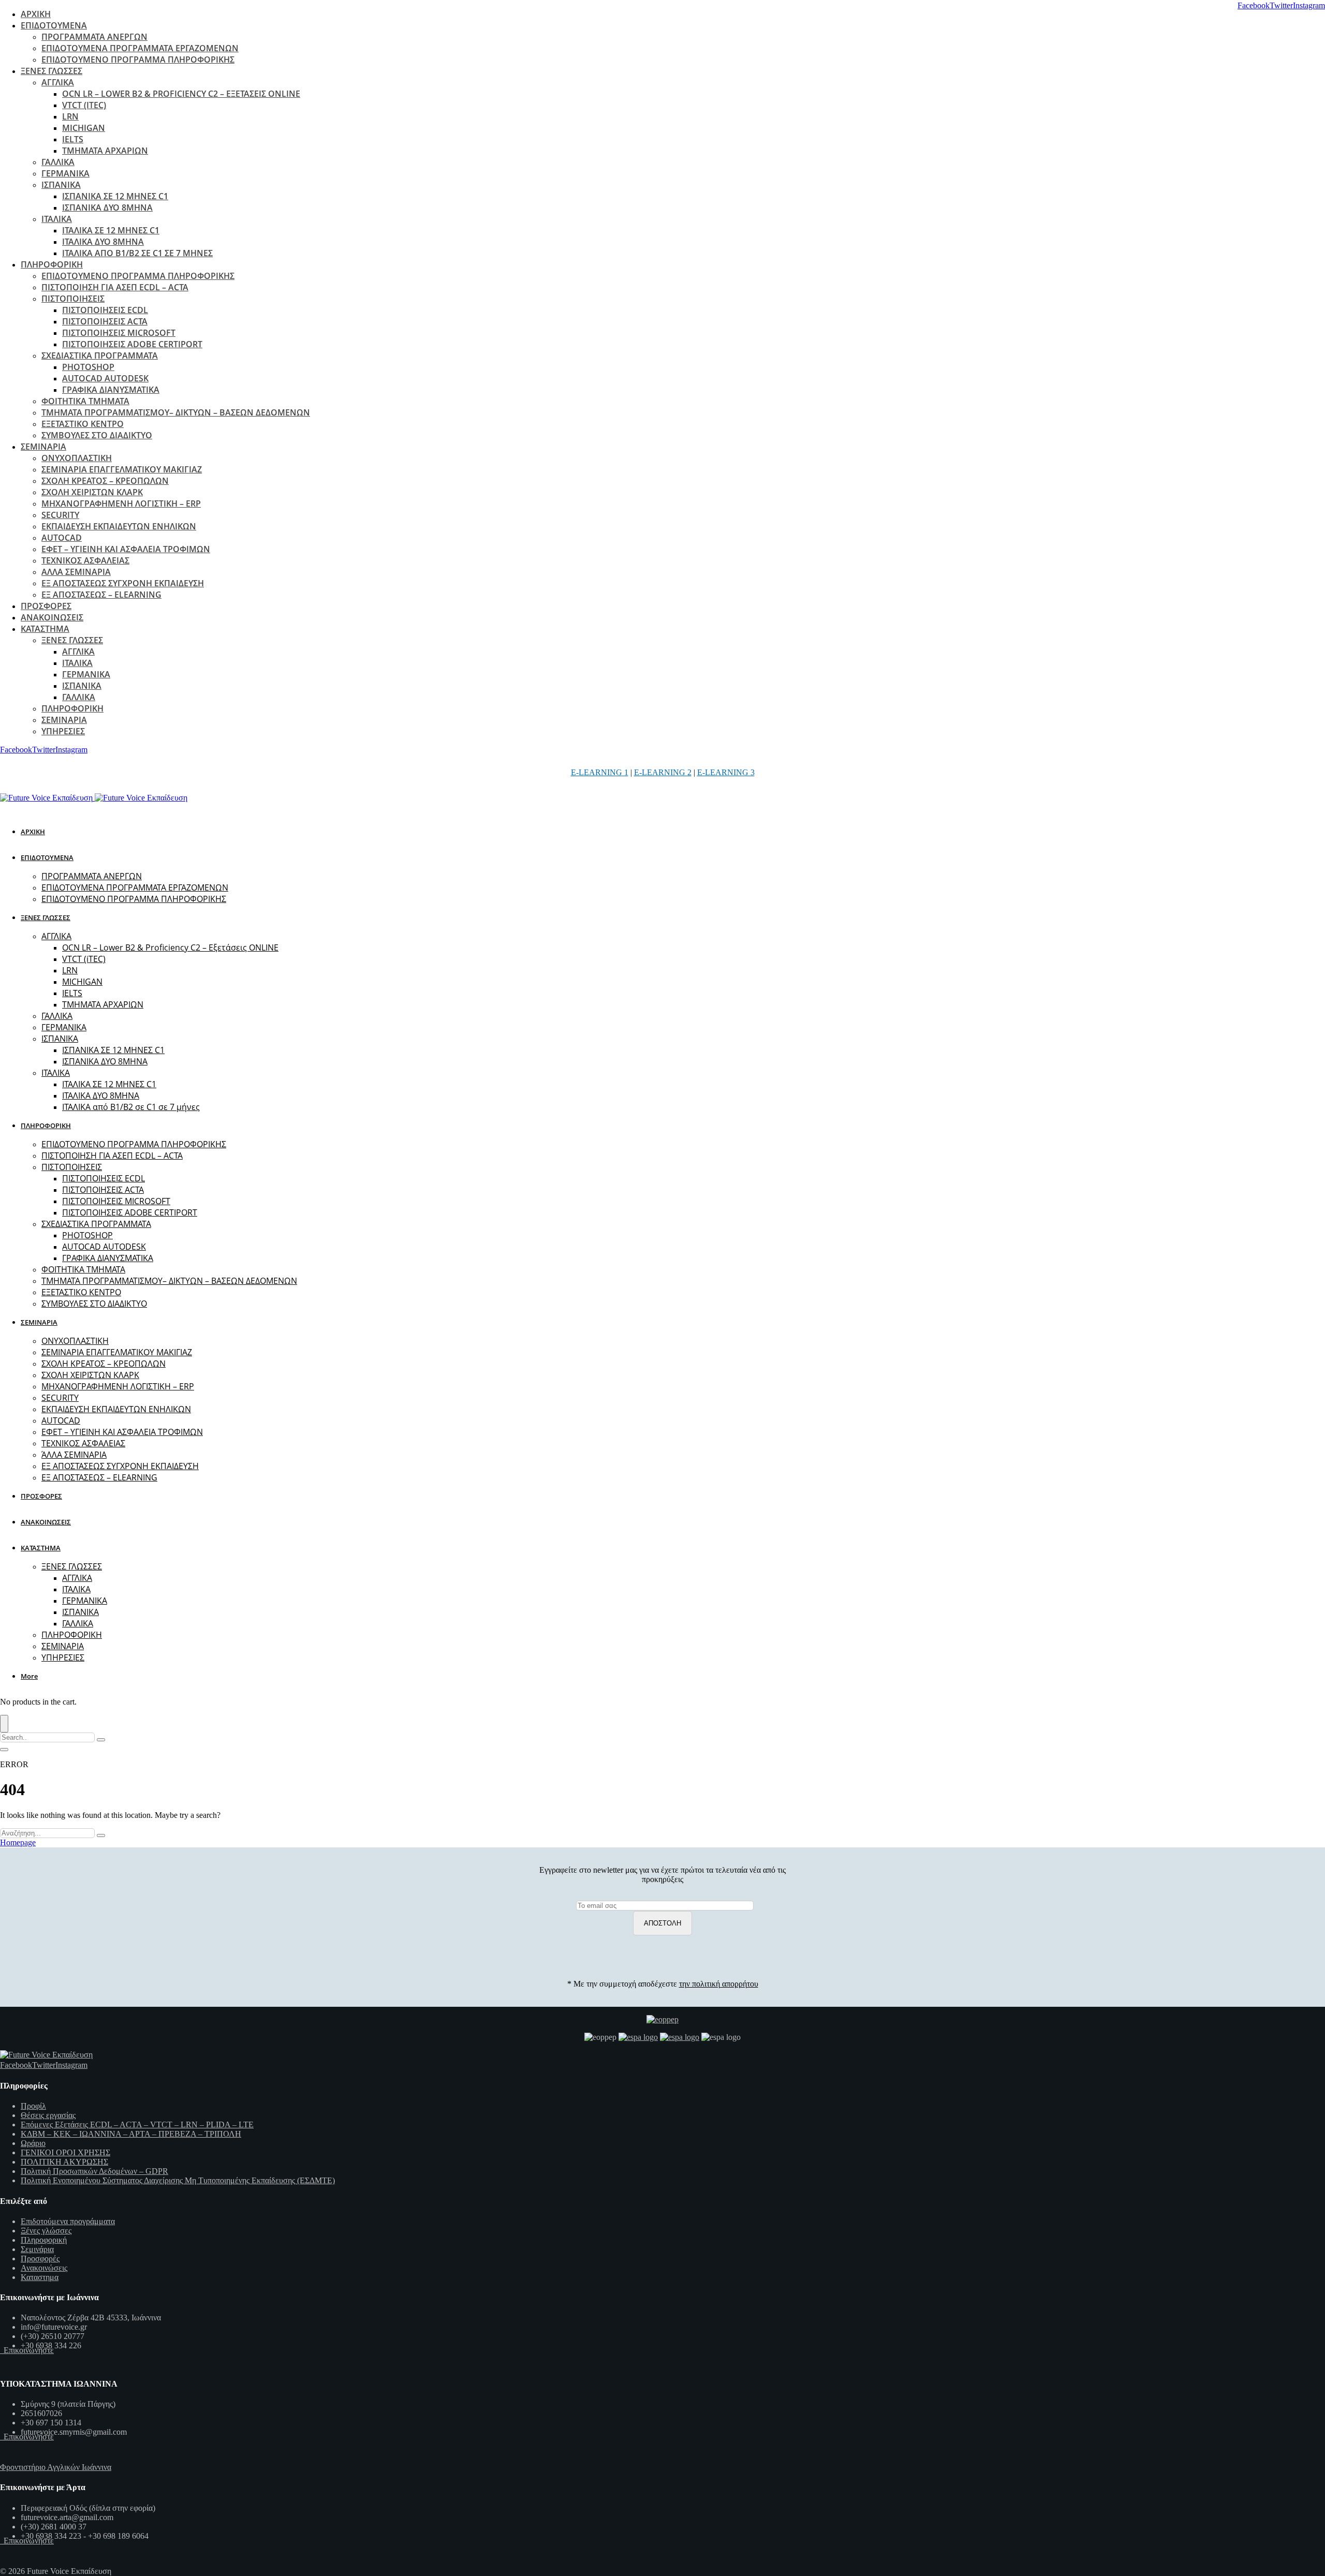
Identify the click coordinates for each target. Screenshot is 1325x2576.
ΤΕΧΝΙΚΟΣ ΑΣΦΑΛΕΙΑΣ (85, 560)
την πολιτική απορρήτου (719, 1984)
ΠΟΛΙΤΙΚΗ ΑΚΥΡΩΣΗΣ (64, 2162)
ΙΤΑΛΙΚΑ (57, 219)
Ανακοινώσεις (44, 2268)
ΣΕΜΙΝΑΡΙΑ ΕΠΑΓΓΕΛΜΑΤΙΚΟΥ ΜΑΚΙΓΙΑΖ (122, 469)
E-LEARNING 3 (726, 772)
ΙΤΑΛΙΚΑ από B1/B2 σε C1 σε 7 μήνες (137, 253)
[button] (31, 1676)
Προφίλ (33, 2106)
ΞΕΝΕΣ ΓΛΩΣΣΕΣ (51, 71)
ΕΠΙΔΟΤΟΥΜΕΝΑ (54, 25)
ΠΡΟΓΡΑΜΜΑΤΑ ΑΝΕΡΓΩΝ (94, 37)
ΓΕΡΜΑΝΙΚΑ (65, 173)
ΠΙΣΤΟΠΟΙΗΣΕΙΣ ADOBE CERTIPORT (132, 344)
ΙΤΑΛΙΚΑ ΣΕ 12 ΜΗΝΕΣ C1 (111, 230)
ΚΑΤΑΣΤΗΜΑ (45, 629)
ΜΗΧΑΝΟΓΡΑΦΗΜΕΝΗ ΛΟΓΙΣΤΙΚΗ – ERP (121, 504)
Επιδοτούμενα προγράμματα (68, 2221)
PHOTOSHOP (88, 367)
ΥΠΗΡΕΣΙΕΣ (63, 731)
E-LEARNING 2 (663, 772)
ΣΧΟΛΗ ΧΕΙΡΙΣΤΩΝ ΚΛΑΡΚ (92, 492)
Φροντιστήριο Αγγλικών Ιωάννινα (56, 2467)
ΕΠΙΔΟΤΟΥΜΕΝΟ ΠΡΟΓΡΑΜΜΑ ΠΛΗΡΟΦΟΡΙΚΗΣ (138, 60)
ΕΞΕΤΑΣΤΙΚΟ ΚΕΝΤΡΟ (83, 424)
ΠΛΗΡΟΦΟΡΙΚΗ (52, 264)
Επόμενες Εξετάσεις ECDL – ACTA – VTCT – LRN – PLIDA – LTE (137, 2125)
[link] (1254, 5)
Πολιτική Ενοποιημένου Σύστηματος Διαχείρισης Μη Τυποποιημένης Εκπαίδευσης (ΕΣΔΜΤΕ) (178, 2180)
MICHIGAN (84, 128)
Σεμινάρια (37, 2249)
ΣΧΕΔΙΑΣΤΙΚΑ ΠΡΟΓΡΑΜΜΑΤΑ (100, 356)
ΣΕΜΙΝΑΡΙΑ (43, 447)
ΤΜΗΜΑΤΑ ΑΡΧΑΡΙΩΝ (105, 151)
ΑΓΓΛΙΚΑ (58, 82)
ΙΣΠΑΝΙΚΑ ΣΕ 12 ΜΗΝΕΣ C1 (115, 196)
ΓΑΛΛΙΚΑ (58, 162)
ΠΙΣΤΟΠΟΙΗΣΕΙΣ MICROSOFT (119, 333)
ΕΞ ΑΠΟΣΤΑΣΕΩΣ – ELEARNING (101, 595)
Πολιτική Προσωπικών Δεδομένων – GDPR (94, 2171)
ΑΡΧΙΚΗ (36, 14)
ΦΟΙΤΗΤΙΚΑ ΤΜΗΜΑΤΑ (85, 401)
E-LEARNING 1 (600, 772)
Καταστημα (40, 2277)
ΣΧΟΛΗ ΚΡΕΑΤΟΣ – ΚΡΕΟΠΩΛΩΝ (105, 481)
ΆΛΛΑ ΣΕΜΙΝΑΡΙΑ (76, 572)
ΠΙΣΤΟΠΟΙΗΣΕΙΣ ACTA (105, 321)
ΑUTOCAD (62, 538)
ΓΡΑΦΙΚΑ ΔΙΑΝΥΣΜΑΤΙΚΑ (111, 390)
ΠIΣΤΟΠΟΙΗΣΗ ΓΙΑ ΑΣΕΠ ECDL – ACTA (115, 287)
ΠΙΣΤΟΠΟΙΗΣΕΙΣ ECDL (105, 310)
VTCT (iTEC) (84, 105)
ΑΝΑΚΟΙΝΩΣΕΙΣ (52, 617)
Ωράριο (33, 2143)
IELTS (73, 139)
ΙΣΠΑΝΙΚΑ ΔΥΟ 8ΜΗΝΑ (107, 208)
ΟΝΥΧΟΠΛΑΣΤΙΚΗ (77, 458)
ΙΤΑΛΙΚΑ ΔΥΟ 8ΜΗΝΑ (103, 242)
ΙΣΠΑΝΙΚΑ (61, 185)
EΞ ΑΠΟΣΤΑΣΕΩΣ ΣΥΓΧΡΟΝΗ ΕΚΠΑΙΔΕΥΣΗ (123, 583)
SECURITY (60, 515)
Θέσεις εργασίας (48, 2115)
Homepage (18, 1842)
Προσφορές (40, 2259)
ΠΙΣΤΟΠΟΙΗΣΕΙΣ (73, 299)
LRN (70, 116)
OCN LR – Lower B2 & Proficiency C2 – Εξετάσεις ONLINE (181, 94)
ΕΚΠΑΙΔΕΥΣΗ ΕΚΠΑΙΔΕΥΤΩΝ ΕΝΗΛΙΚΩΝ (119, 526)
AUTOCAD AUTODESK (105, 378)
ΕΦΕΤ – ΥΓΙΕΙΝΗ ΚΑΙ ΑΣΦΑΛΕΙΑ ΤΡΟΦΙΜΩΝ (126, 549)
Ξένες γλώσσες (46, 2231)
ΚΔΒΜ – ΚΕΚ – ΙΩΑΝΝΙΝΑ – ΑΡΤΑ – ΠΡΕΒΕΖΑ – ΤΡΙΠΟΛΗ (131, 2134)
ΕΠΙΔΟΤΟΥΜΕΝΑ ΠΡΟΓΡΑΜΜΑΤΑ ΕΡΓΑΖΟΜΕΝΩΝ (140, 48)
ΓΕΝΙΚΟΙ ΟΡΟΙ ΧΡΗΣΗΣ (65, 2152)
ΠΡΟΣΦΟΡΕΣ (46, 606)
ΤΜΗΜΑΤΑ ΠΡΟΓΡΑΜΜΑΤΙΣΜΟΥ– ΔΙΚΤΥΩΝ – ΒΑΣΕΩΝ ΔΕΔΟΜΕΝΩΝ (176, 412)
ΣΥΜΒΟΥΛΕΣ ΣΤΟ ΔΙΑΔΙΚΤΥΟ (97, 435)
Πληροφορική (44, 2240)
